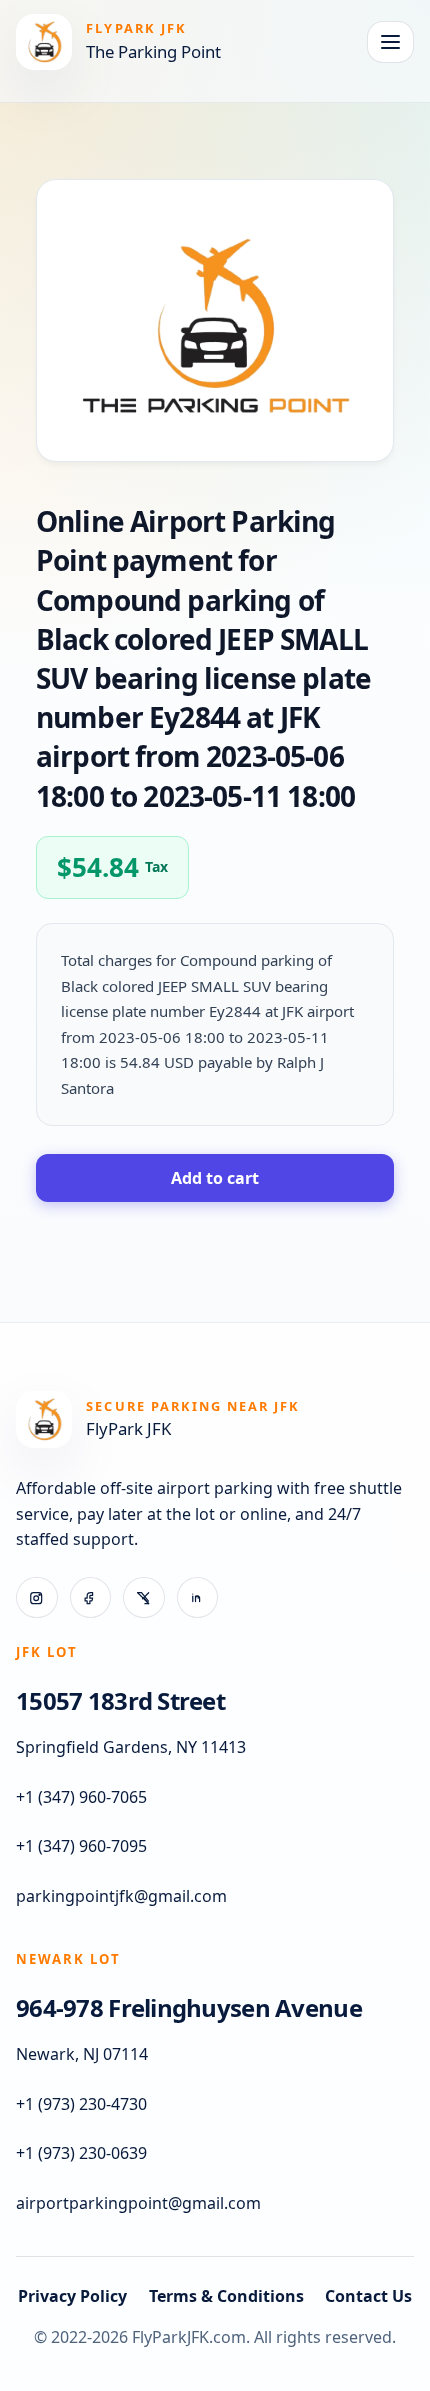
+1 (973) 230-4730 (81, 2104)
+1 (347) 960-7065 (81, 1797)
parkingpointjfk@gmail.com (121, 1896)
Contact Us (368, 2296)
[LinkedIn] (198, 1598)
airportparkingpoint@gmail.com (138, 2203)
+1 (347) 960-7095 (81, 1846)
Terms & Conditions (226, 2296)
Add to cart (215, 1178)
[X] (144, 1598)
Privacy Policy (72, 2296)
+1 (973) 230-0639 (81, 2153)
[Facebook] (91, 1598)
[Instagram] (37, 1598)
